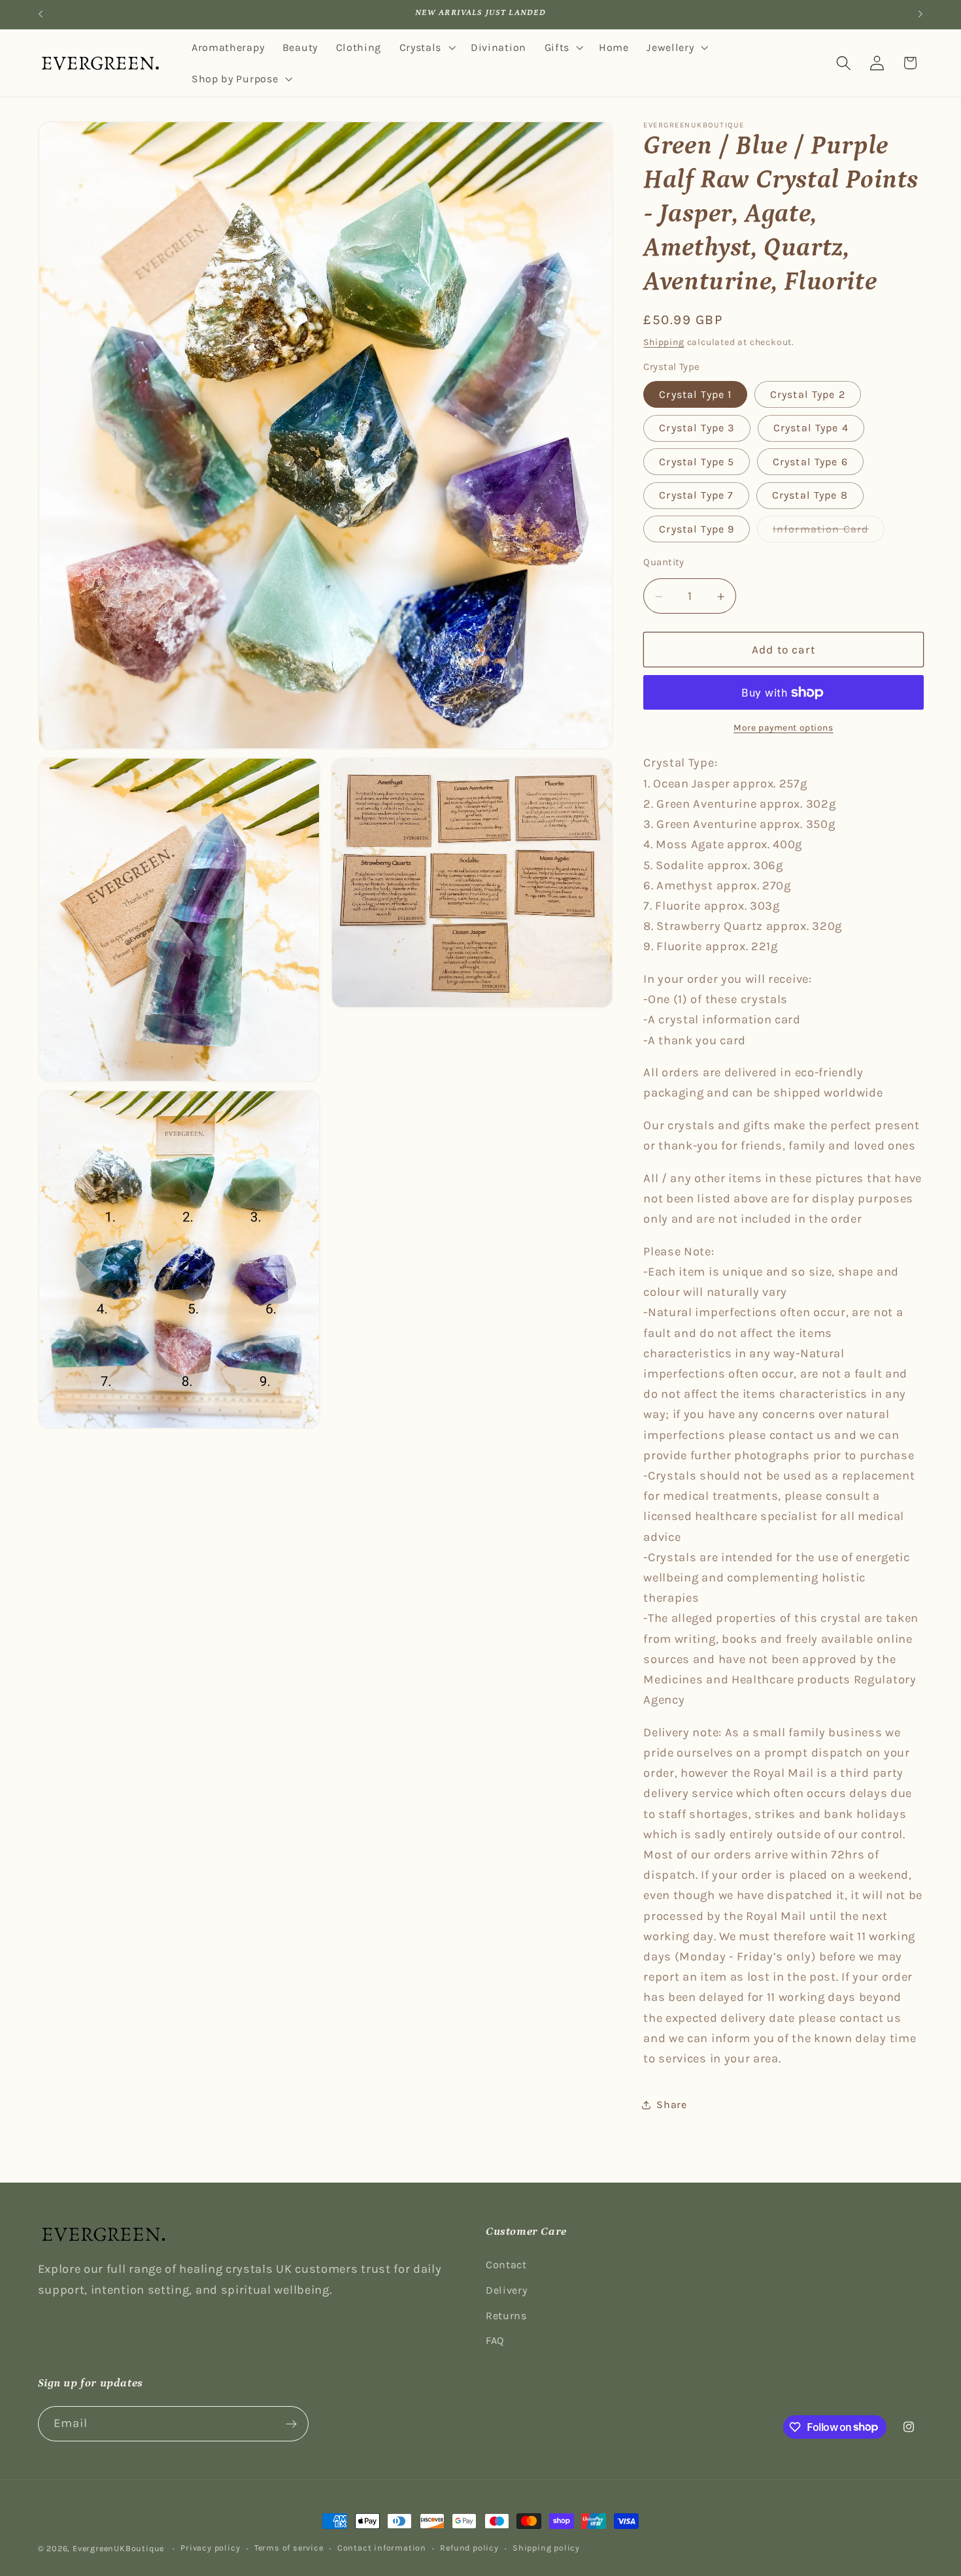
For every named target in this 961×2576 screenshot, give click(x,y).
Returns (506, 2316)
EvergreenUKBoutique (118, 2548)
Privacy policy (210, 2548)
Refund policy (469, 2548)
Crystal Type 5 (697, 462)
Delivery (507, 2290)
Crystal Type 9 (697, 529)
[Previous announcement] (41, 14)
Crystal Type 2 (808, 395)
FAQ (495, 2340)
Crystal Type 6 (810, 462)
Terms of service (289, 2548)
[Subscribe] (291, 2424)
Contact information (382, 2548)
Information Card (829, 533)
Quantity (664, 562)
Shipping (664, 342)
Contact (506, 2265)
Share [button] (671, 2105)
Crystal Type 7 (696, 496)
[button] (426, 48)
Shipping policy (546, 2548)
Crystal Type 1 (695, 395)
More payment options (784, 728)
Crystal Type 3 (697, 428)
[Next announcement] (920, 14)
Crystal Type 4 (811, 428)
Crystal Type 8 (810, 496)
